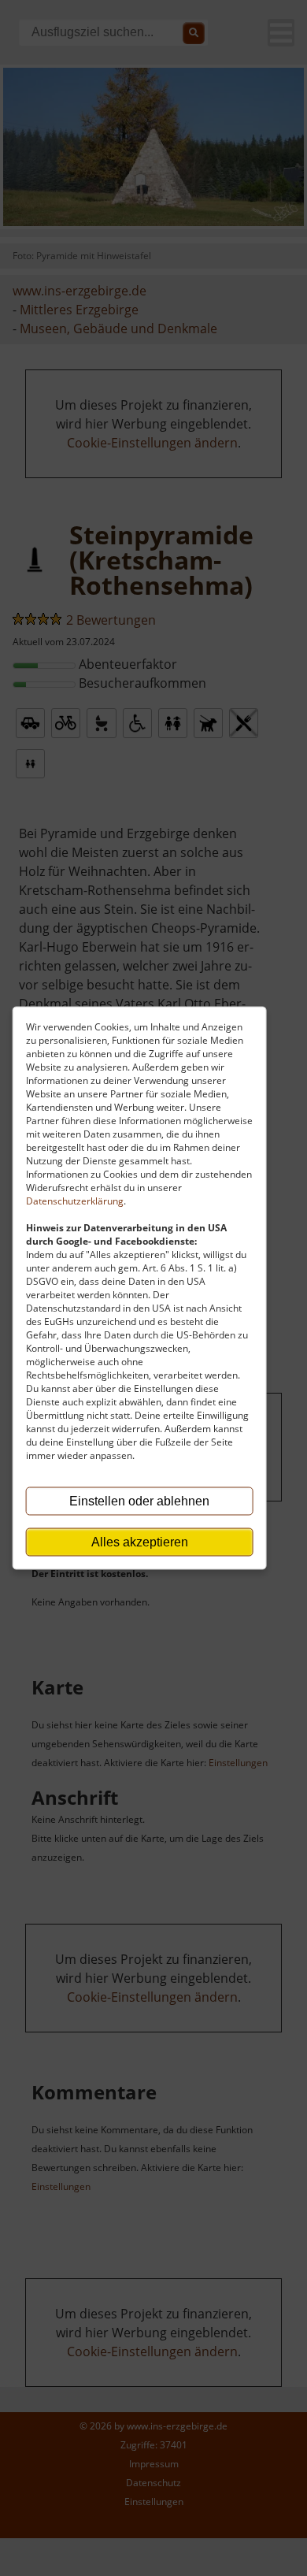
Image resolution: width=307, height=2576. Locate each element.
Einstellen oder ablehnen (139, 1501)
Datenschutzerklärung (75, 1201)
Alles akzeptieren (140, 1542)
